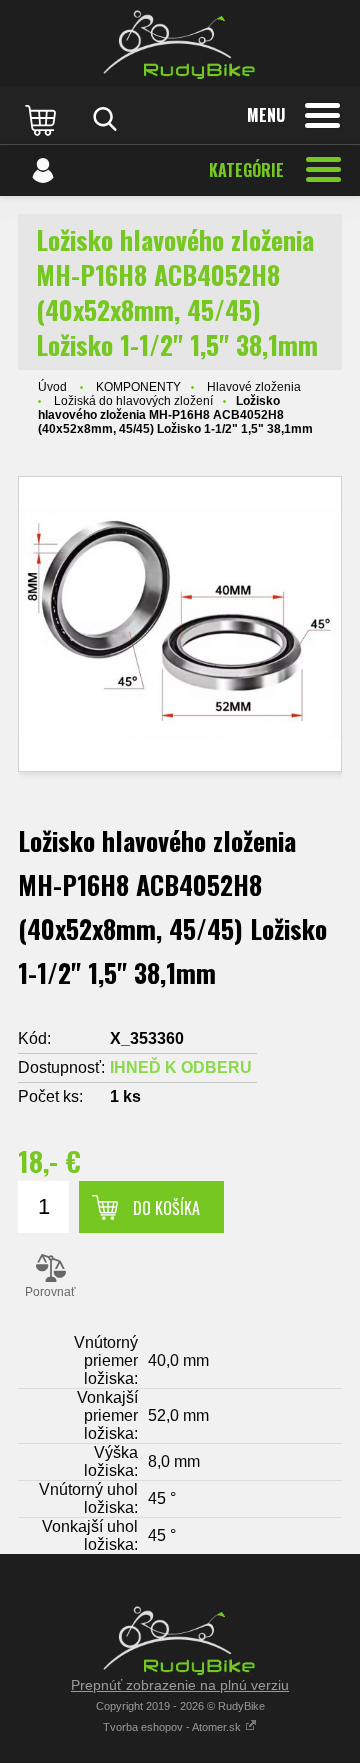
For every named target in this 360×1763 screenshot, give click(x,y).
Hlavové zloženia (254, 387)
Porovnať (50, 1292)
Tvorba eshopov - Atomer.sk (173, 1727)
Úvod (52, 387)
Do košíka (166, 1208)
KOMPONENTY (138, 387)
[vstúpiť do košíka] (43, 119)
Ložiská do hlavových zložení (133, 401)
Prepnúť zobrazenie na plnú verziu (180, 1685)
